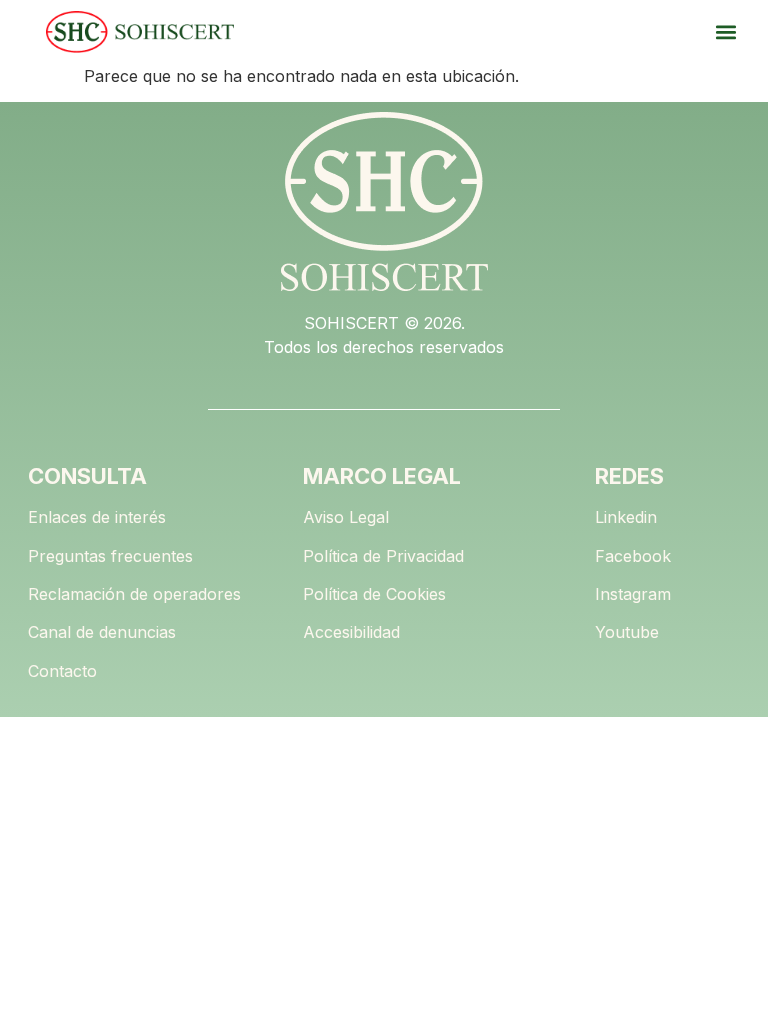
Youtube (627, 632)
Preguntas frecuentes (110, 556)
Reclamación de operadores (134, 594)
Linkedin (626, 517)
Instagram (633, 594)
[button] (725, 32)
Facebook (633, 556)
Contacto (62, 671)
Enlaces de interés (97, 517)
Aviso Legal (346, 517)
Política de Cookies (374, 594)
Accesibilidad (351, 632)
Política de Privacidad (383, 556)
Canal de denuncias (102, 632)
